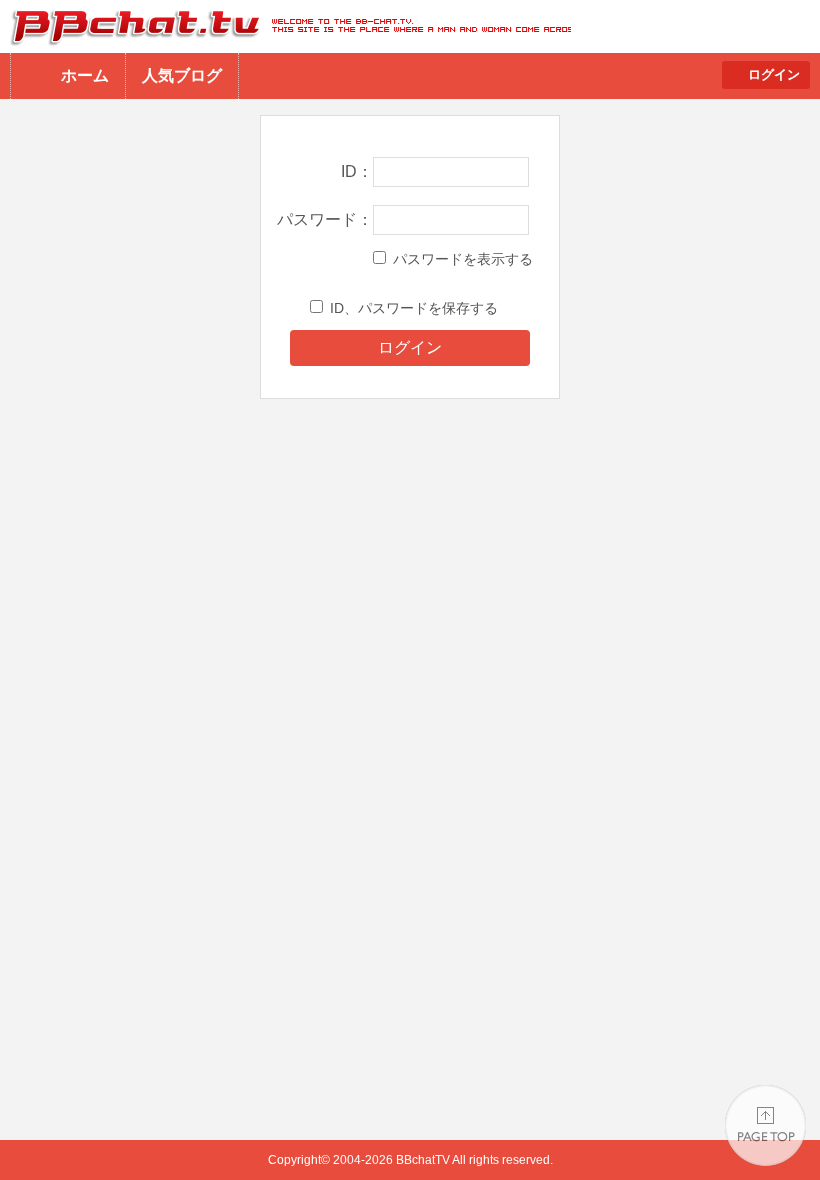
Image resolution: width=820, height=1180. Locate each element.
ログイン (774, 74)
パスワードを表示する (463, 259)
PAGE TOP (765, 1125)
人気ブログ (182, 75)
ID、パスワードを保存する (414, 308)
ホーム (85, 75)
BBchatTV (285, 26)
